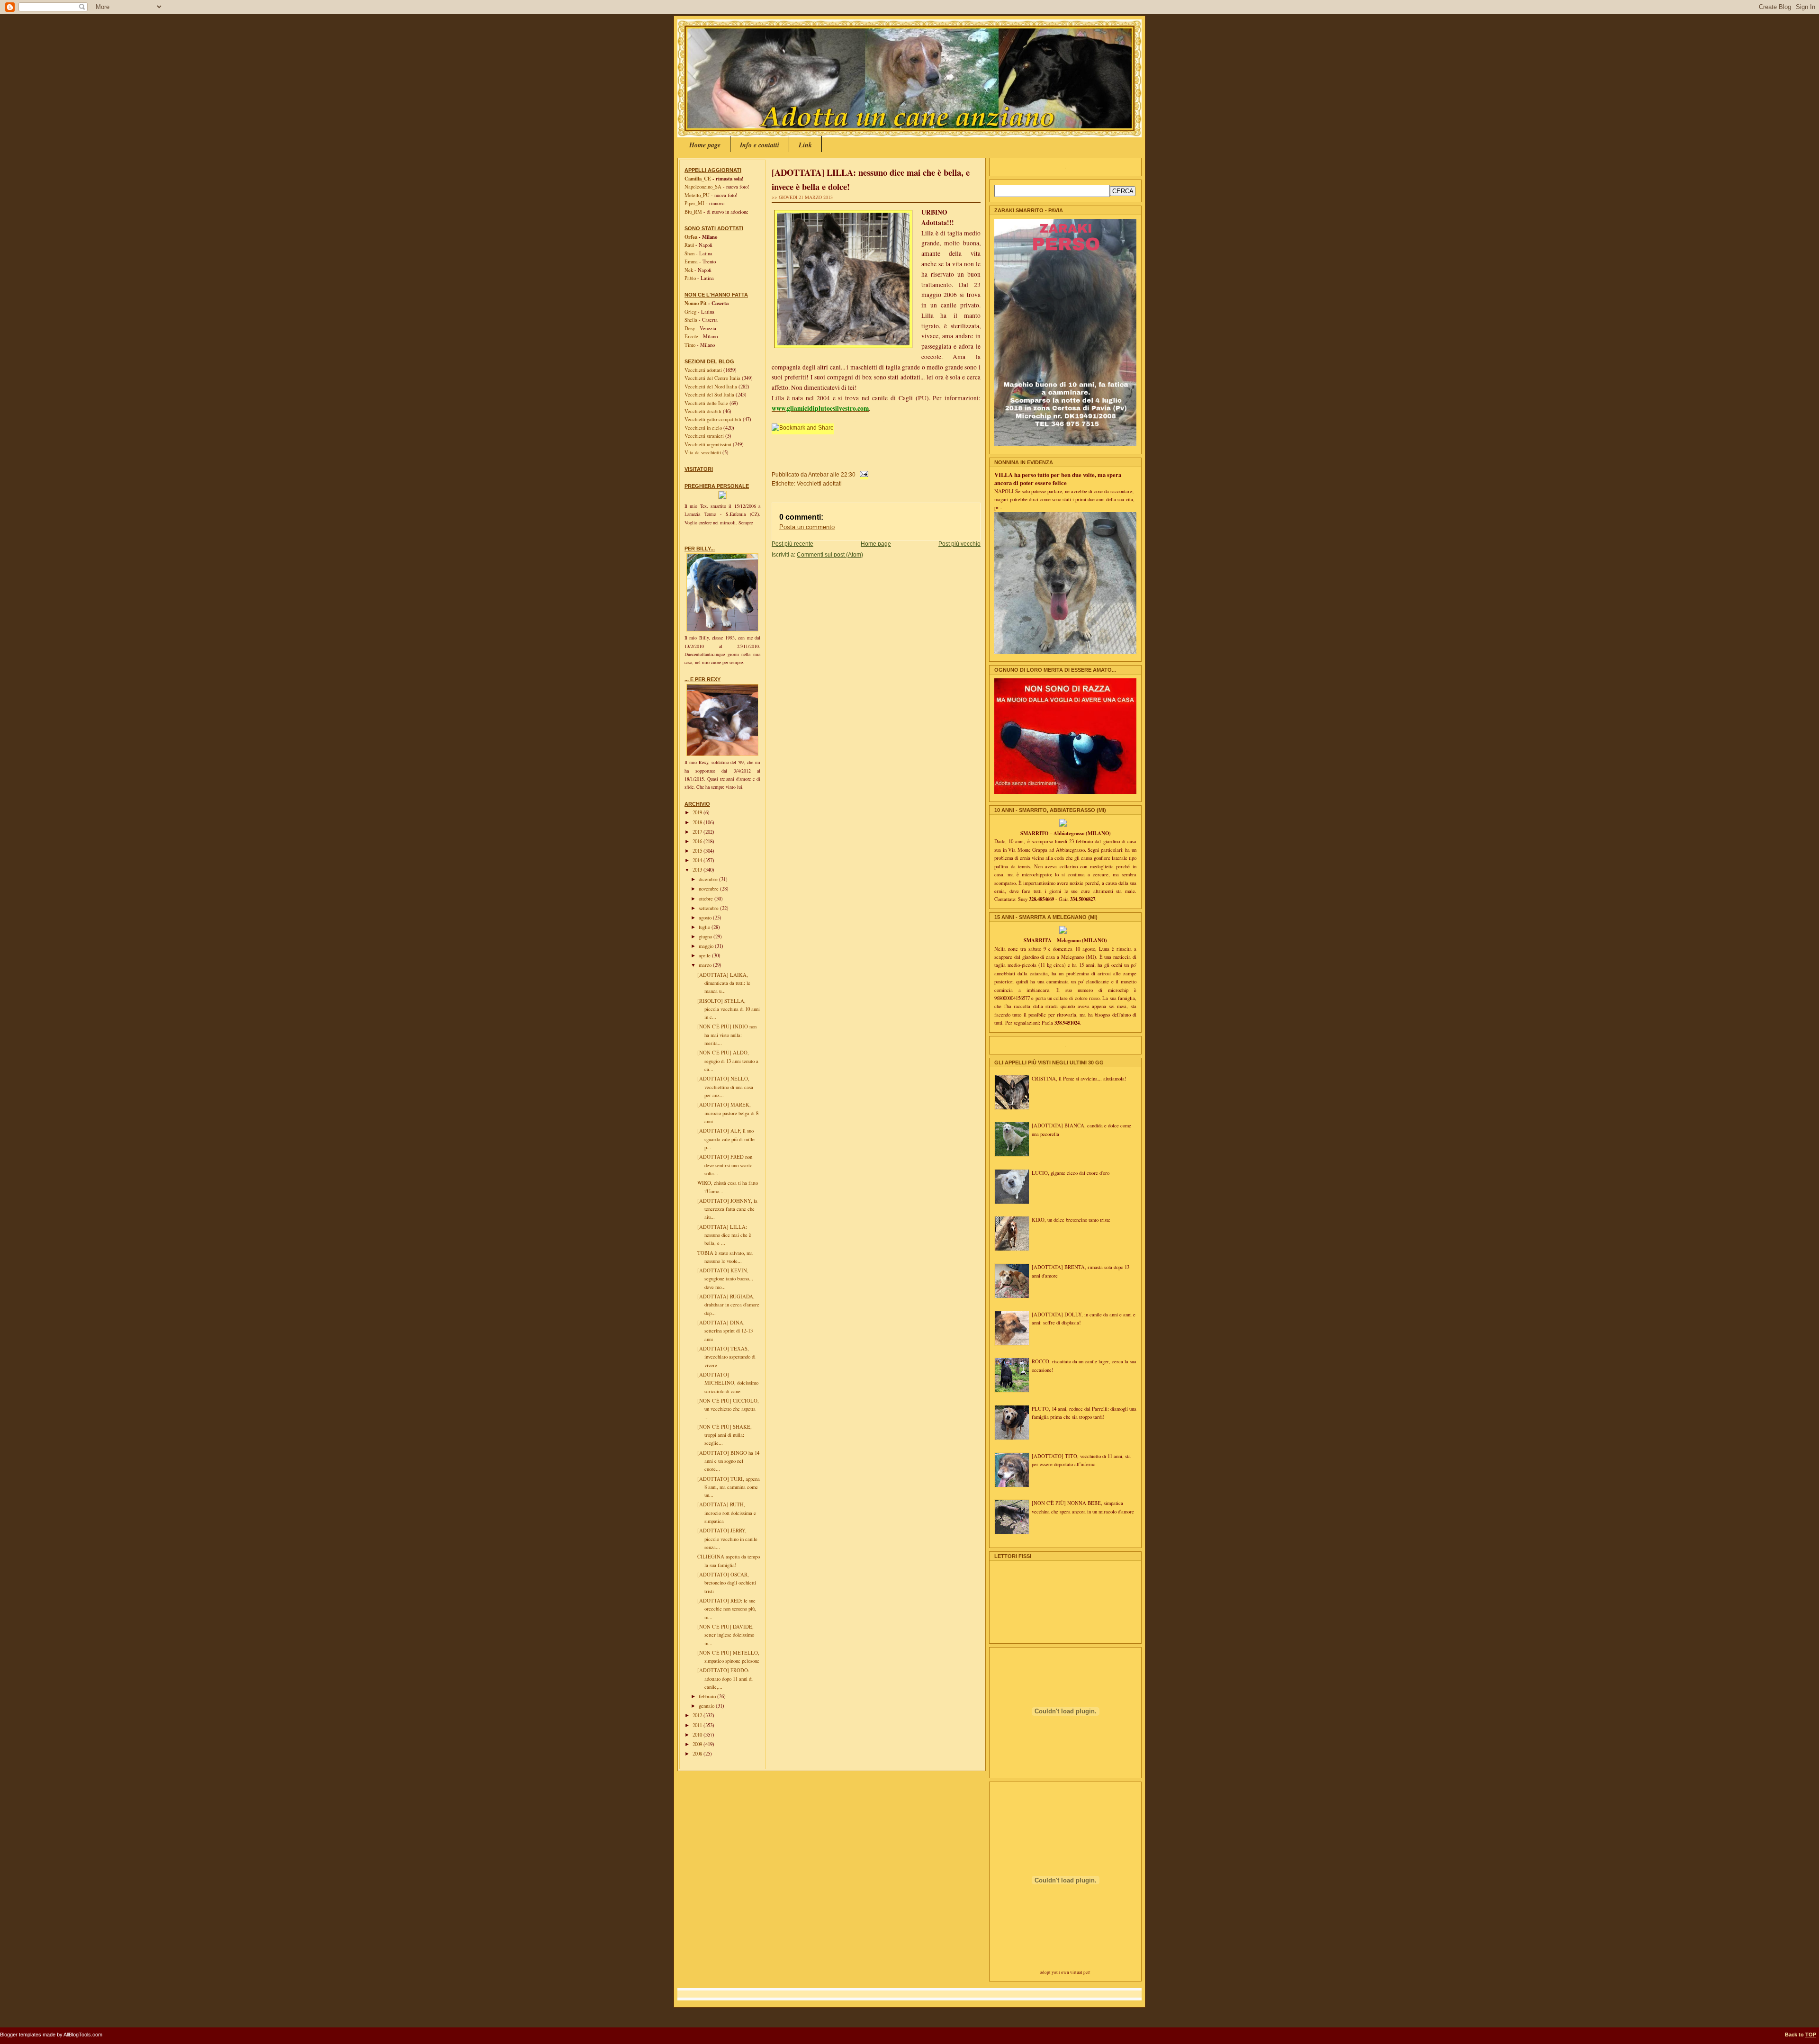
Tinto (690, 345)
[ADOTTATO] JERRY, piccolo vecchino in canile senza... (727, 1539)
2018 (698, 822)
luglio (705, 927)
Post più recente (792, 544)
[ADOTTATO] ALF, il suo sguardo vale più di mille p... (726, 1139)
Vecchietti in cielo (704, 428)
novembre (709, 889)
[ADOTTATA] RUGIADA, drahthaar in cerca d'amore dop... (728, 1305)
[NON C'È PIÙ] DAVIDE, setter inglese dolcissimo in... (726, 1635)
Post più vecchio (959, 544)
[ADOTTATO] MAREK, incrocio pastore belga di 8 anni (728, 1113)
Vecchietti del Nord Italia (711, 387)
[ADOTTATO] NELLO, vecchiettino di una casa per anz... (725, 1087)
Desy (690, 328)
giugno (706, 936)
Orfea (691, 237)
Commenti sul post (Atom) (830, 554)
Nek (689, 270)
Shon (689, 253)
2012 (698, 1715)
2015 (698, 851)
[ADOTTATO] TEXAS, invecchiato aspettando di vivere (726, 1357)
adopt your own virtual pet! (1065, 1972)
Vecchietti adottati (704, 370)
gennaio (707, 1706)
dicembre (709, 879)
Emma (691, 261)
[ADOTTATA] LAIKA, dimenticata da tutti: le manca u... (724, 983)
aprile (705, 955)
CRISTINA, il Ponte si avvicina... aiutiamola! (1079, 1079)
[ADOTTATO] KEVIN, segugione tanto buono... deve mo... (725, 1279)
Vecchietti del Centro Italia (713, 378)
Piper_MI (694, 203)
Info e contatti (760, 145)
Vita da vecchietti (703, 452)
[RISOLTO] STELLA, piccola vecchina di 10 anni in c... (729, 1009)
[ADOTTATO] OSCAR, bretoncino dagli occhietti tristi (727, 1583)
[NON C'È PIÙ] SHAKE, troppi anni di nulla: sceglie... (725, 1435)
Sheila (691, 320)
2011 (698, 1725)
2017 (698, 832)
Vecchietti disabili (704, 411)
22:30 (848, 474)
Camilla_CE (698, 179)
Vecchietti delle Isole (707, 403)
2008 (698, 1754)
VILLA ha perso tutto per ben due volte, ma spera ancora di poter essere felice (1058, 479)
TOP (1811, 2035)
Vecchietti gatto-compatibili (714, 419)
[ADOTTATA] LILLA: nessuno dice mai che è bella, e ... (724, 1235)
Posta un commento (807, 527)
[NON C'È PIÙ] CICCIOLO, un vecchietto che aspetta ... (728, 1409)
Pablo (690, 278)
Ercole (691, 336)
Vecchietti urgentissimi (709, 444)
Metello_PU (697, 195)
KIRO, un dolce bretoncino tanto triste (1071, 1220)
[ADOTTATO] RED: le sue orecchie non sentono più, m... (727, 1609)
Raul (689, 245)
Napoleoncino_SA (703, 187)
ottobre (707, 899)
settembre (709, 908)
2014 (698, 860)
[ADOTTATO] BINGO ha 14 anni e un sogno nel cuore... (728, 1461)
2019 (698, 812)
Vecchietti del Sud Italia (710, 395)
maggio (707, 946)
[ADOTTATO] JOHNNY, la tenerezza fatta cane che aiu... (727, 1209)
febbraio (708, 1696)
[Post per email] (863, 474)
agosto (706, 918)
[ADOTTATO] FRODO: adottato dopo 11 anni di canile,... (725, 1679)
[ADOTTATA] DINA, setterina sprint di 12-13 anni (725, 1331)
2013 (698, 870)
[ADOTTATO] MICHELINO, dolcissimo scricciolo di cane (728, 1383)
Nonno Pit (696, 303)
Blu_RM (693, 212)
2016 (698, 841)
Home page (705, 145)
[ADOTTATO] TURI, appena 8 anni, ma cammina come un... (729, 1487)
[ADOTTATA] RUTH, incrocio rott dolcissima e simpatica (727, 1513)
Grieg (690, 312)
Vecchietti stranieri (705, 436)
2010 (698, 1735)
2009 (698, 1744)
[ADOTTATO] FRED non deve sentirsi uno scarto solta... (725, 1165)
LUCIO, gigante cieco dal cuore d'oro (1071, 1173)
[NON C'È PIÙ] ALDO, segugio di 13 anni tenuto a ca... (728, 1061)
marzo (706, 965)
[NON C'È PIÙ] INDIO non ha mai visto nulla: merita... (727, 1035)
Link (805, 145)
